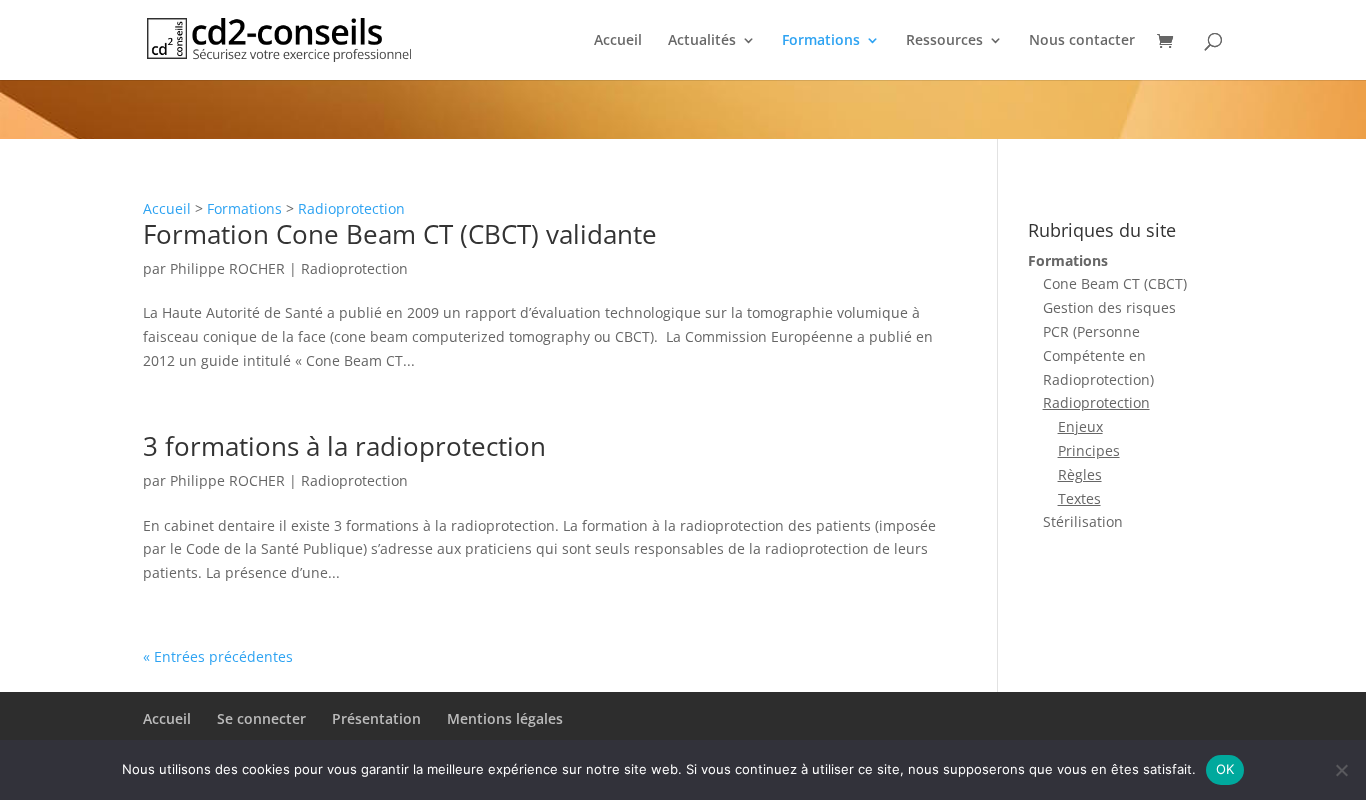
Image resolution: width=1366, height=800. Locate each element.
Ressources (944, 41)
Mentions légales (505, 718)
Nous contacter (1082, 41)
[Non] (1341, 770)
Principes (1089, 450)
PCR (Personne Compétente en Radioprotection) (1098, 355)
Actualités (702, 41)
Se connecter (261, 718)
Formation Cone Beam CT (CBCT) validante (400, 234)
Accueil (618, 41)
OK (1225, 769)
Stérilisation (1083, 521)
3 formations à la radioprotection (344, 446)
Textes (1079, 498)
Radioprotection (351, 208)
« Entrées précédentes (218, 656)
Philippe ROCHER (227, 268)
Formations (821, 41)
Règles (1080, 474)
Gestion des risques (1109, 307)
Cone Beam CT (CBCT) (1115, 283)
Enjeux (1080, 426)
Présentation (376, 718)
